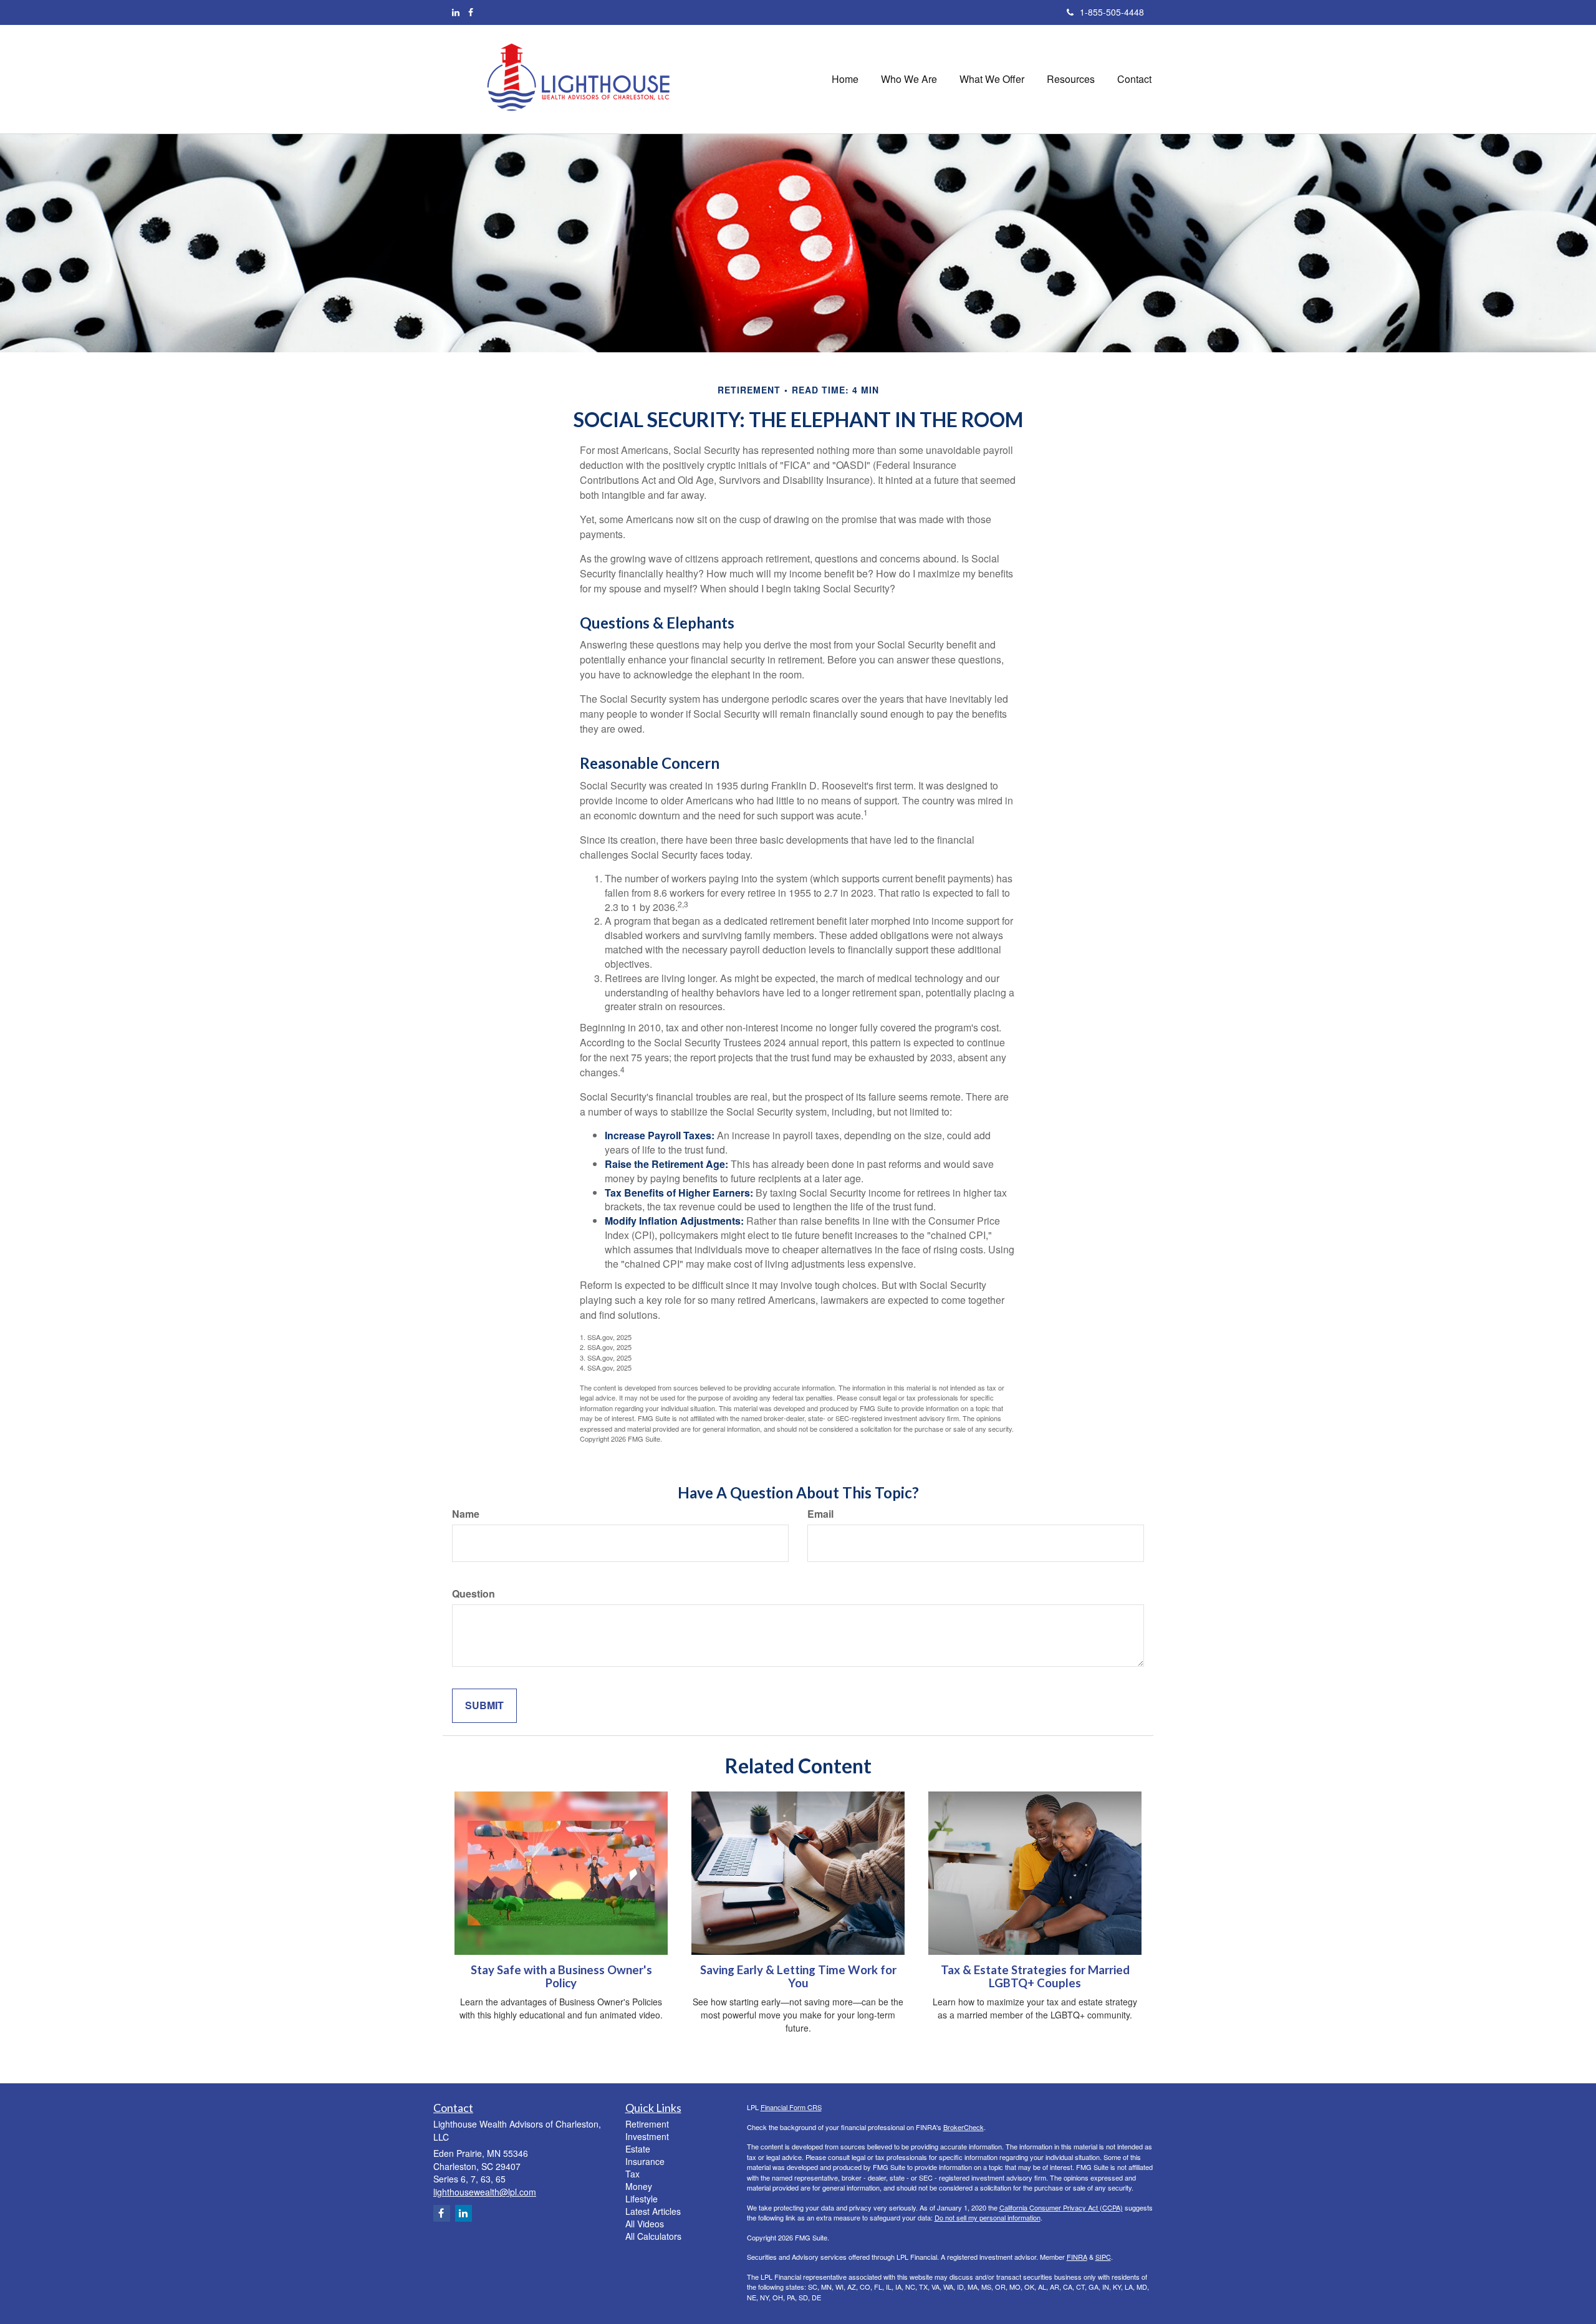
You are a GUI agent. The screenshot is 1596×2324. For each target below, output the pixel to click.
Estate (638, 2149)
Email (820, 1514)
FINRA (1077, 2257)
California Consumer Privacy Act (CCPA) (1061, 2207)
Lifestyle (642, 2199)
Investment (647, 2136)
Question (474, 1594)
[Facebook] (471, 12)
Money (639, 2186)
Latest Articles (653, 2211)
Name (466, 1514)
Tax (632, 2174)
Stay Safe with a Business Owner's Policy (561, 1976)
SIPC (1103, 2257)
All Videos (645, 2224)
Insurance (645, 2161)
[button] (909, 79)
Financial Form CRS (791, 2107)
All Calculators (653, 2236)
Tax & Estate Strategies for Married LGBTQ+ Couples (1035, 1976)
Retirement (647, 2124)
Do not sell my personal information (988, 2217)
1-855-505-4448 (1112, 12)
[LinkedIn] (456, 12)
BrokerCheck (964, 2127)
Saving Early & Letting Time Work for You (798, 1976)
